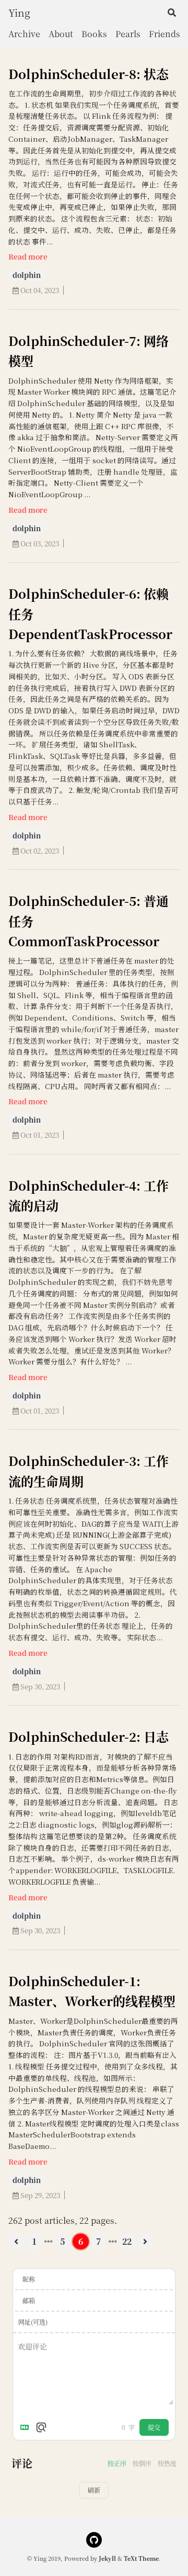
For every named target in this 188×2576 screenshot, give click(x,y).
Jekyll (107, 2558)
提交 (154, 2427)
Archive (24, 34)
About (61, 34)
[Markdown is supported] (27, 2427)
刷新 (94, 2490)
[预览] (41, 2427)
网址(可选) (33, 2322)
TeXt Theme (141, 2558)
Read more (28, 256)
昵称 (29, 2279)
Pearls (128, 34)
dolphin (27, 275)
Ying (19, 12)
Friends (164, 34)
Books (94, 34)
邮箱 (29, 2300)
